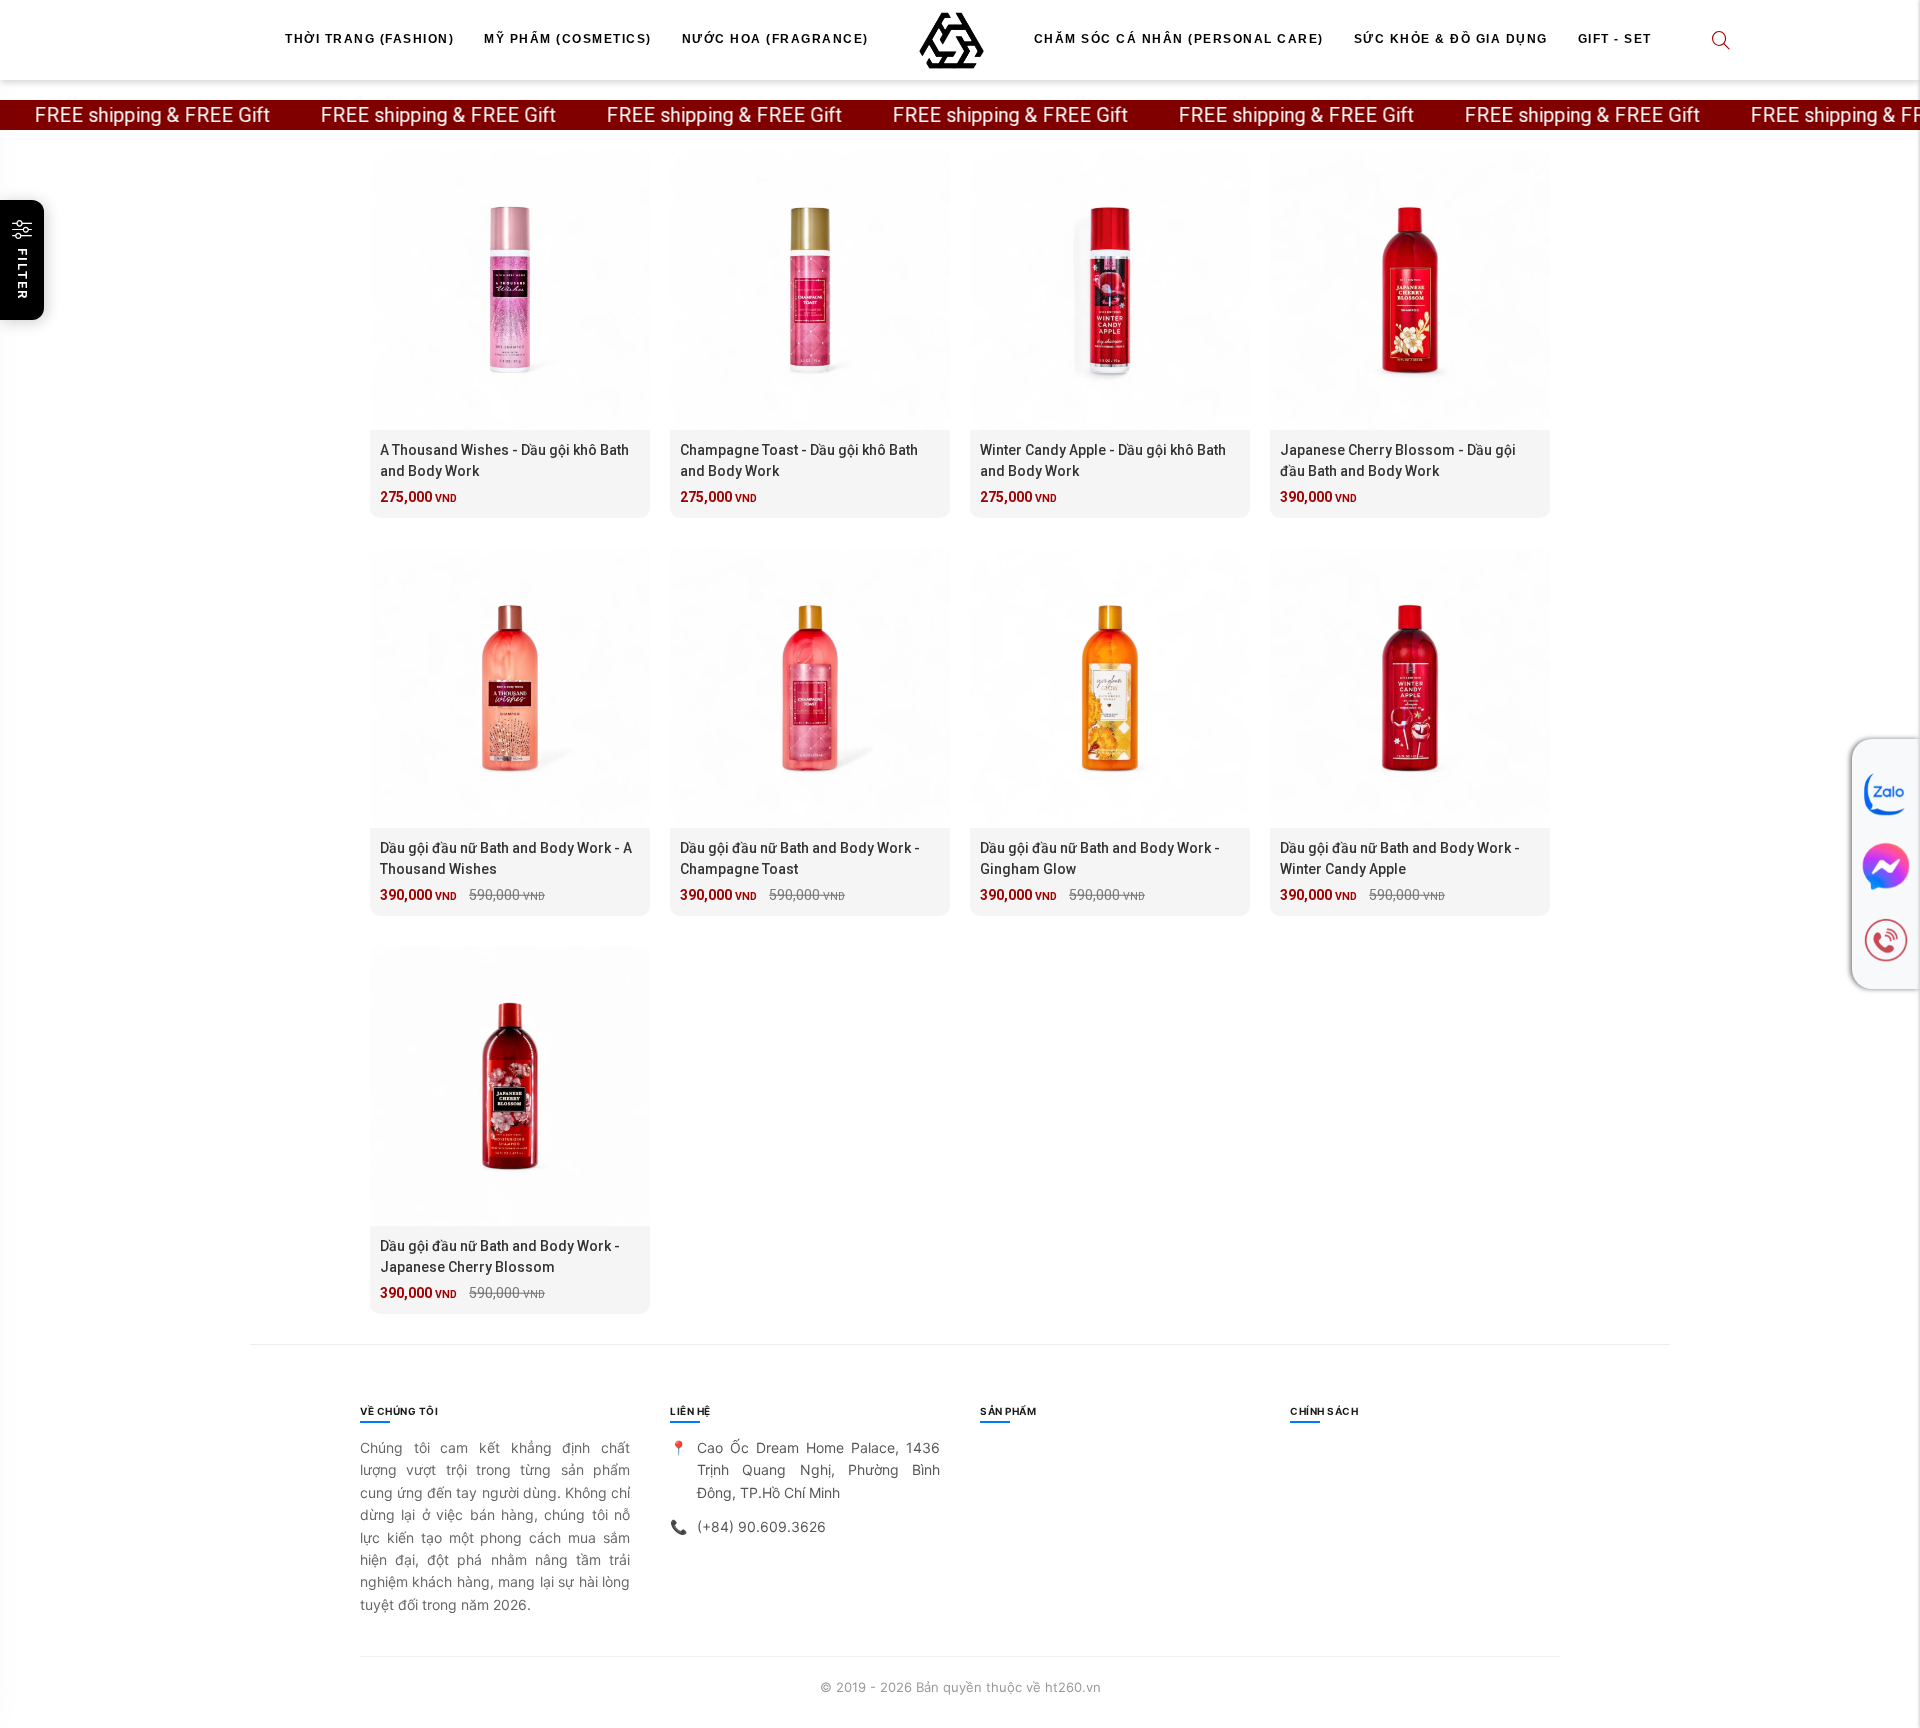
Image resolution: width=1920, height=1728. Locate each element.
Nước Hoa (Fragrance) (775, 39)
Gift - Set (1615, 39)
